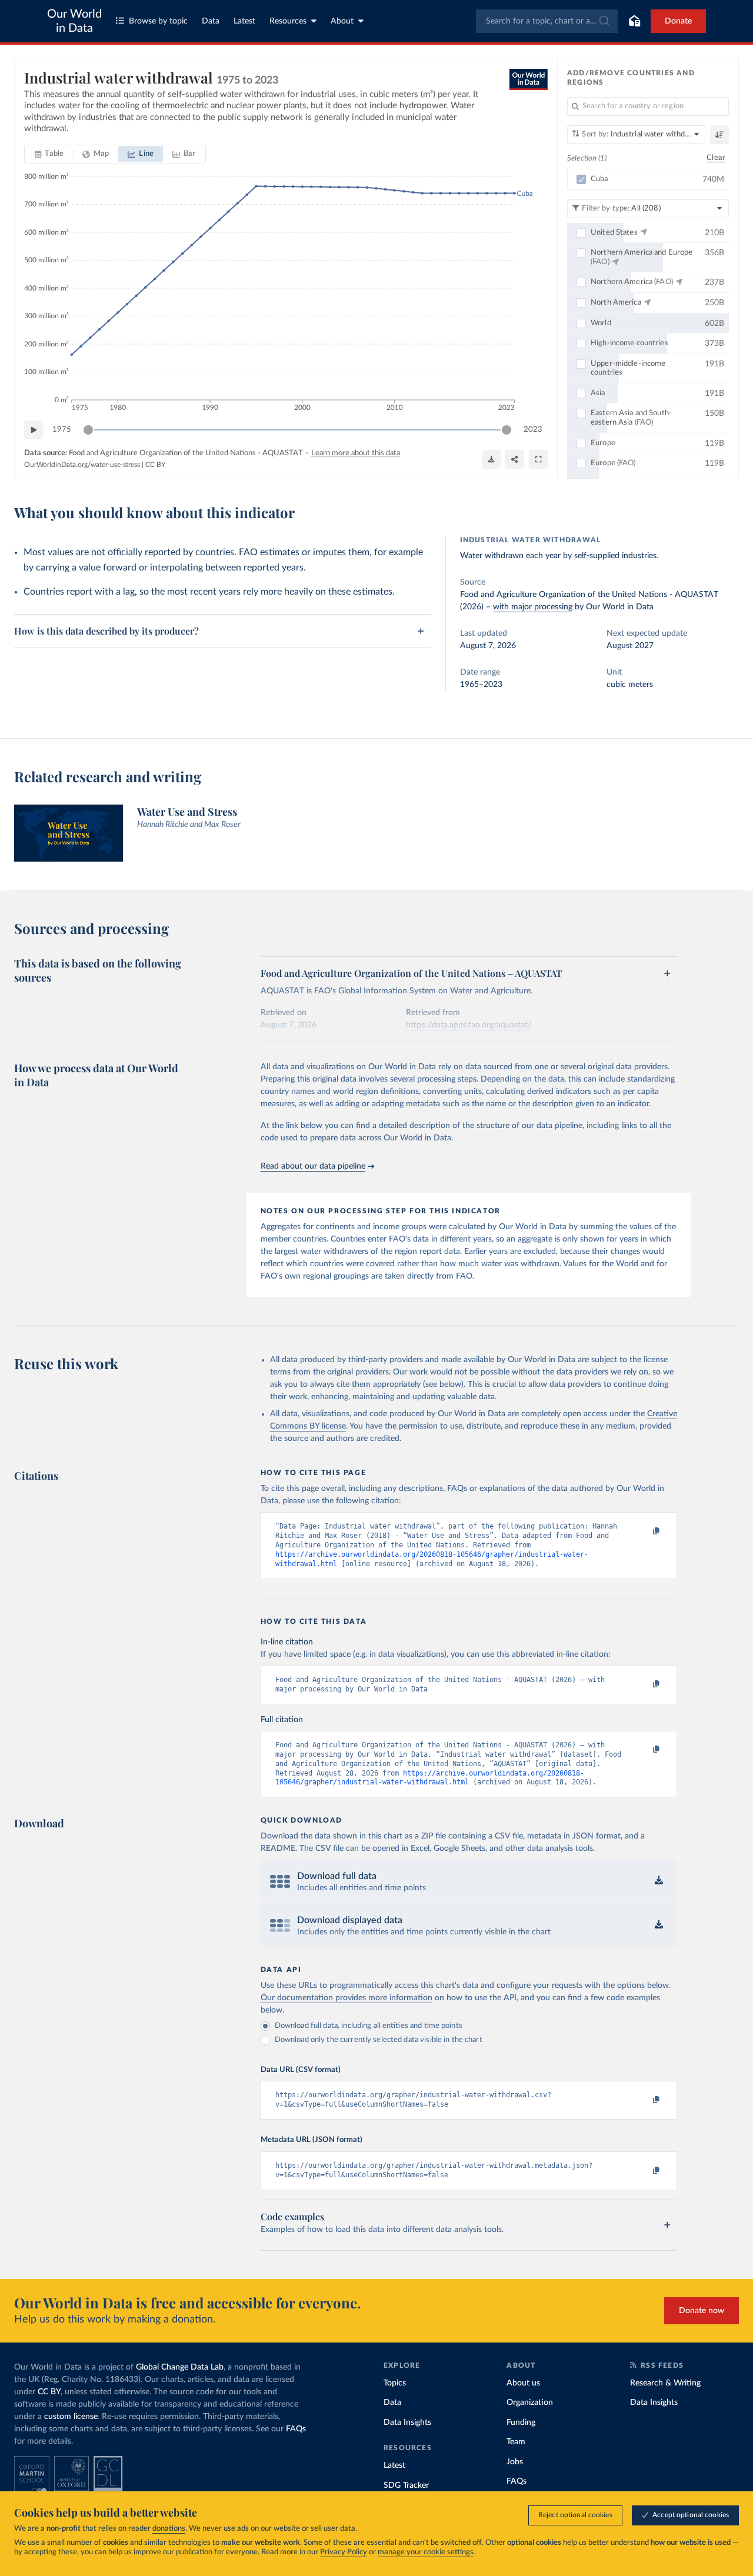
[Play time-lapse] (34, 430)
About (342, 21)
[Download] (491, 459)
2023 (533, 430)
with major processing (533, 607)
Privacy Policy (344, 2552)
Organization (530, 2403)
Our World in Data (74, 21)
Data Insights (407, 2422)
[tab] (49, 154)
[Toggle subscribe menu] (634, 21)
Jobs (515, 2462)
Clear (716, 158)
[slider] (88, 430)
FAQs (296, 2429)
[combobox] (547, 21)
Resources (288, 21)
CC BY (155, 465)
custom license (71, 2417)
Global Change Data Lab (180, 2367)
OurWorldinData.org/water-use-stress (82, 465)
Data (211, 21)
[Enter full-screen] (538, 459)
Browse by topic (158, 21)
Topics (395, 2383)
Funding (521, 2422)
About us (523, 2383)
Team (516, 2442)
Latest (244, 21)
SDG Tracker (406, 2485)
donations (169, 2529)
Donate (678, 21)
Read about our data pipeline (313, 1166)
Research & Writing (665, 2383)
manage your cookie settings (426, 2552)
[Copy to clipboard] (644, 1531)
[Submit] (603, 21)
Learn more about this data (356, 453)
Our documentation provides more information (346, 1998)
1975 (62, 430)
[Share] (515, 459)
